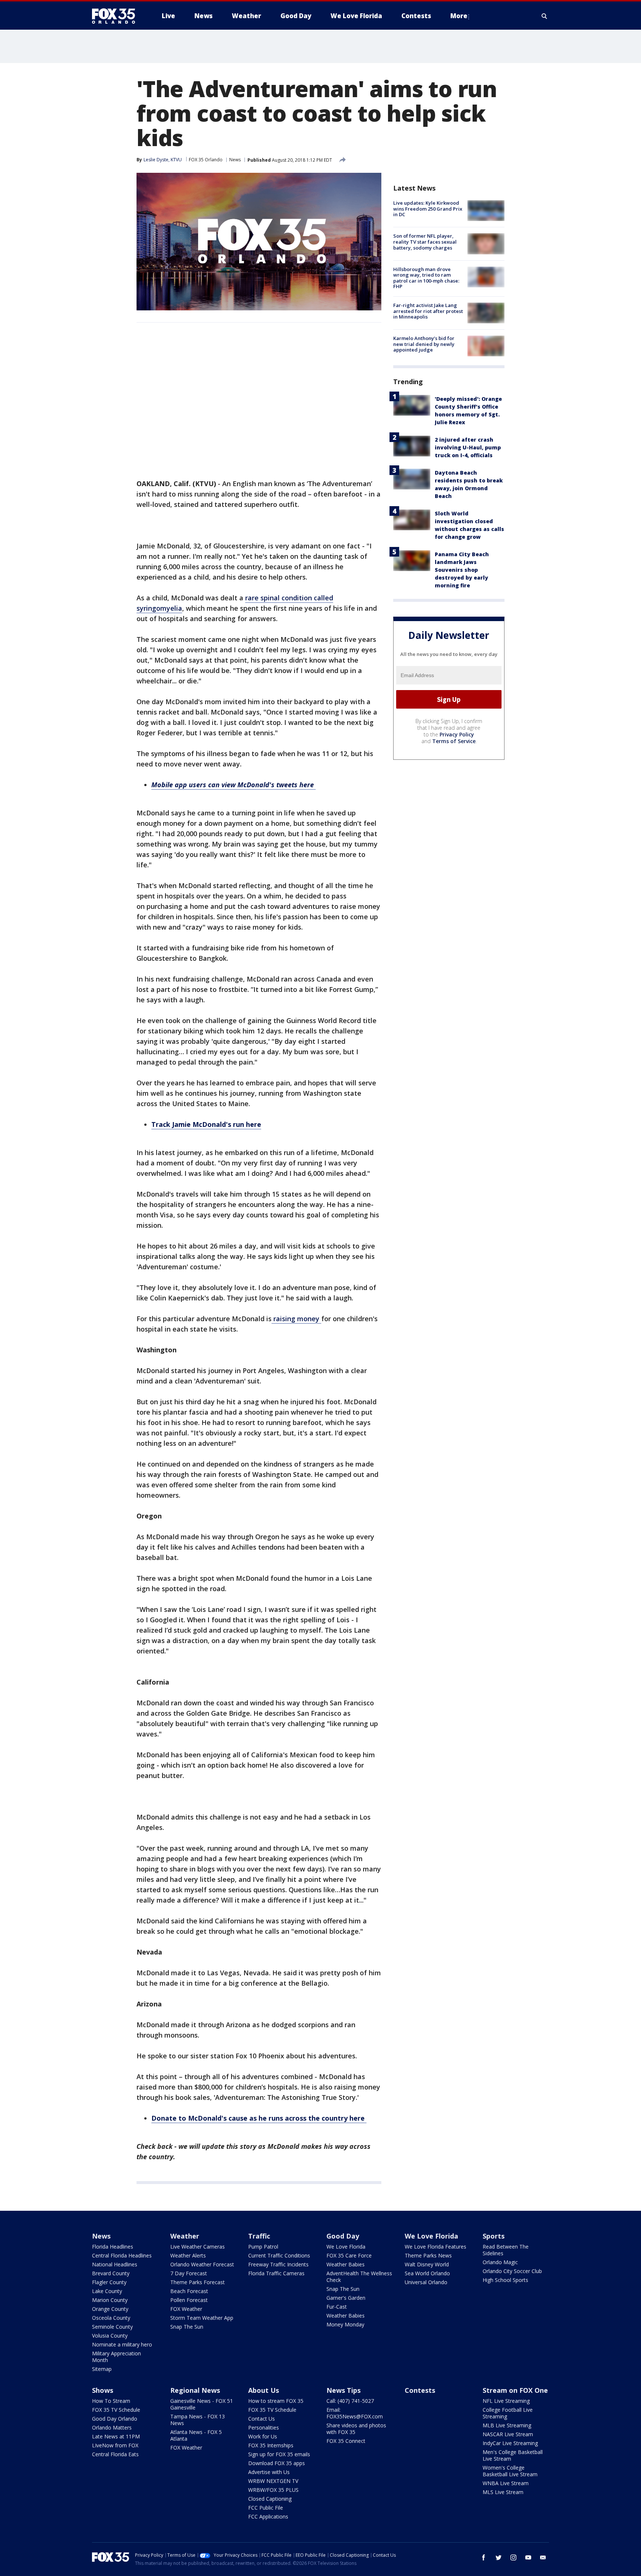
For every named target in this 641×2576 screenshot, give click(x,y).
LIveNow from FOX (115, 2445)
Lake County (107, 2291)
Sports (494, 2236)
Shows (103, 2390)
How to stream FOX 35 (276, 2401)
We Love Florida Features (435, 2247)
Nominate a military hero (122, 2344)
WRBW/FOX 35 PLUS (273, 2490)
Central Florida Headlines (122, 2255)
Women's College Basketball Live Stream (510, 2471)
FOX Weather (186, 2309)
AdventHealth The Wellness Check (359, 2277)
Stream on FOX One (515, 2390)
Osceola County (111, 2318)
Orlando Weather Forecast (202, 2264)
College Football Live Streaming (508, 2413)
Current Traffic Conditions (279, 2255)
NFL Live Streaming (506, 2401)
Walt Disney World (427, 2264)
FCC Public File (266, 2508)
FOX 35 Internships (271, 2445)
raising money (296, 1319)
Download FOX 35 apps (277, 2463)
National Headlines (115, 2264)
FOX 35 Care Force (349, 2255)
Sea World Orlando (427, 2273)
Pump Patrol (263, 2247)
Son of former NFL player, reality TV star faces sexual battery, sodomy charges (425, 242)
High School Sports (505, 2280)
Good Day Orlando (115, 2419)
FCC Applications (268, 2516)
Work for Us (263, 2436)
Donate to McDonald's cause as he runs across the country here (259, 2118)
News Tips (343, 2390)
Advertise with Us (269, 2472)
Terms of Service (454, 741)
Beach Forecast (189, 2291)
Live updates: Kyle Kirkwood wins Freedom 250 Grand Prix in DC (428, 209)
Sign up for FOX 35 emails (279, 2454)
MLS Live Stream (503, 2492)
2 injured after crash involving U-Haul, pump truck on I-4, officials (468, 447)
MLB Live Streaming (507, 2425)
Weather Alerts (188, 2255)
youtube (528, 2557)
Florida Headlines (113, 2247)
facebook (484, 2557)
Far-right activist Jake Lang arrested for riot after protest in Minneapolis (428, 311)
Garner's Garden (346, 2298)
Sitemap (102, 2369)
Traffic (259, 2236)
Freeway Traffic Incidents (278, 2264)
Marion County (110, 2300)
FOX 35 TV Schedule (116, 2410)
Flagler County (109, 2282)
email (543, 2557)
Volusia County (110, 2336)
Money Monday (345, 2324)
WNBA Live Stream (506, 2483)
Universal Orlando (426, 2282)
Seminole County (112, 2327)
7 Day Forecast (189, 2273)
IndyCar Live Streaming (510, 2443)
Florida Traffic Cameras (276, 2273)
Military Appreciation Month (116, 2357)
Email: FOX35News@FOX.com (355, 2413)
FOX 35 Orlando (206, 160)
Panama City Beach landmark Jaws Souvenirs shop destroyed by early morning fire (462, 570)
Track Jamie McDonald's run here (206, 1124)
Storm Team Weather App (202, 2318)
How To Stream (111, 2401)
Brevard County (111, 2273)
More (459, 16)
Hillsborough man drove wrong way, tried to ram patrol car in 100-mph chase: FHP (426, 278)
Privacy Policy (457, 734)
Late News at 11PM (116, 2436)
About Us (264, 2390)
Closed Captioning (270, 2499)
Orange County (110, 2309)
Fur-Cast (337, 2307)
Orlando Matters (112, 2427)
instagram (513, 2557)
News (235, 160)
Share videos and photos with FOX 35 (356, 2429)
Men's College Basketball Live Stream (513, 2455)
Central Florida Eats (115, 2454)
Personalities (264, 2427)
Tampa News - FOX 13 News (198, 2420)
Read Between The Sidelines (506, 2250)
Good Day (343, 2236)
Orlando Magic (500, 2262)
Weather (185, 2236)
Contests (420, 2390)
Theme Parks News (428, 2255)
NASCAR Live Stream (508, 2434)
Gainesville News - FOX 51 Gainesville (202, 2404)
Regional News (195, 2390)
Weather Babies (346, 2264)
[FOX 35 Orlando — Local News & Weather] (116, 16)
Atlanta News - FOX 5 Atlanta (196, 2435)
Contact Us (262, 2419)
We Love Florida (346, 2247)
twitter (499, 2557)
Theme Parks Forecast (198, 2282)
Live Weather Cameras (198, 2247)
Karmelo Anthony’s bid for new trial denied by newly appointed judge (424, 344)
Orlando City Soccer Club (512, 2271)
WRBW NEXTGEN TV (273, 2481)
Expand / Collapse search (545, 16)
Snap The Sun (187, 2327)
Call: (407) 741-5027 (350, 2401)
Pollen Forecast (189, 2300)
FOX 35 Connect (346, 2441)
